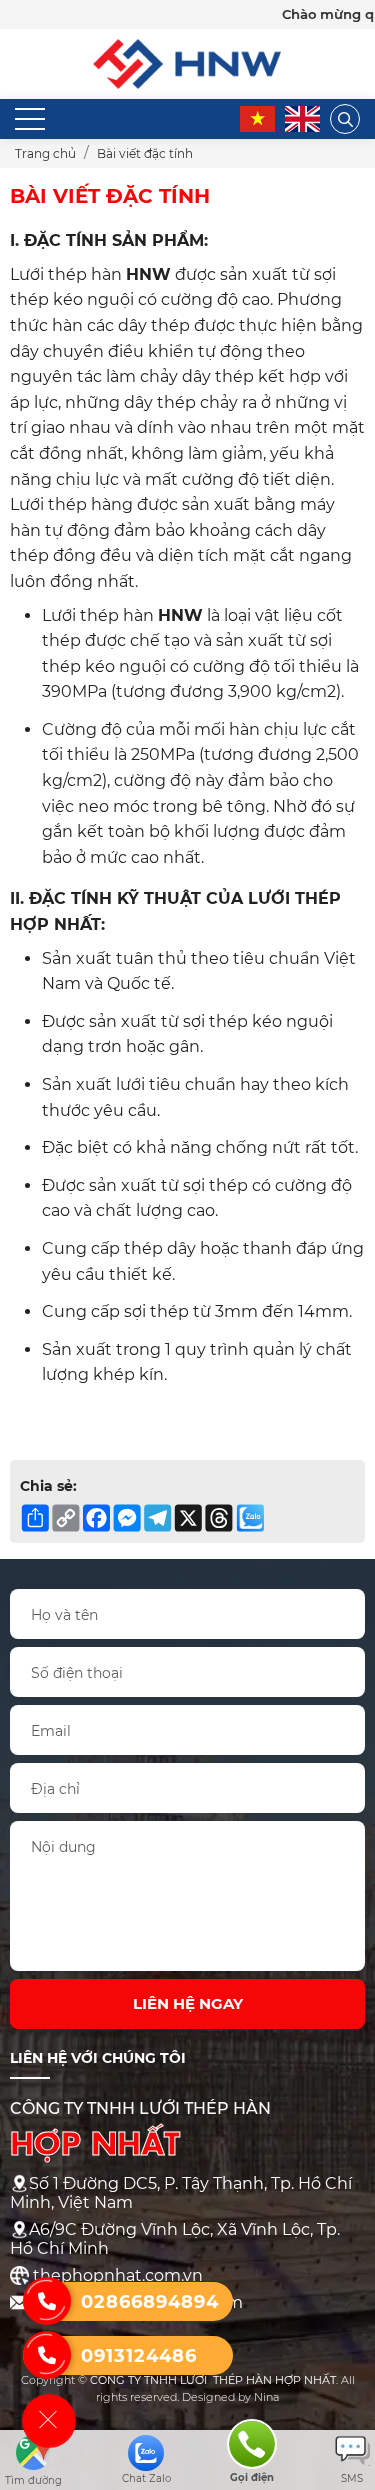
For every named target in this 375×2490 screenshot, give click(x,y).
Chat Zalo (146, 2478)
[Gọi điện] (252, 2442)
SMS (352, 2478)
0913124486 (139, 2356)
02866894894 (150, 2302)
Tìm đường (33, 2480)
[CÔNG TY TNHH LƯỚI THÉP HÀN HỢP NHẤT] (187, 49)
